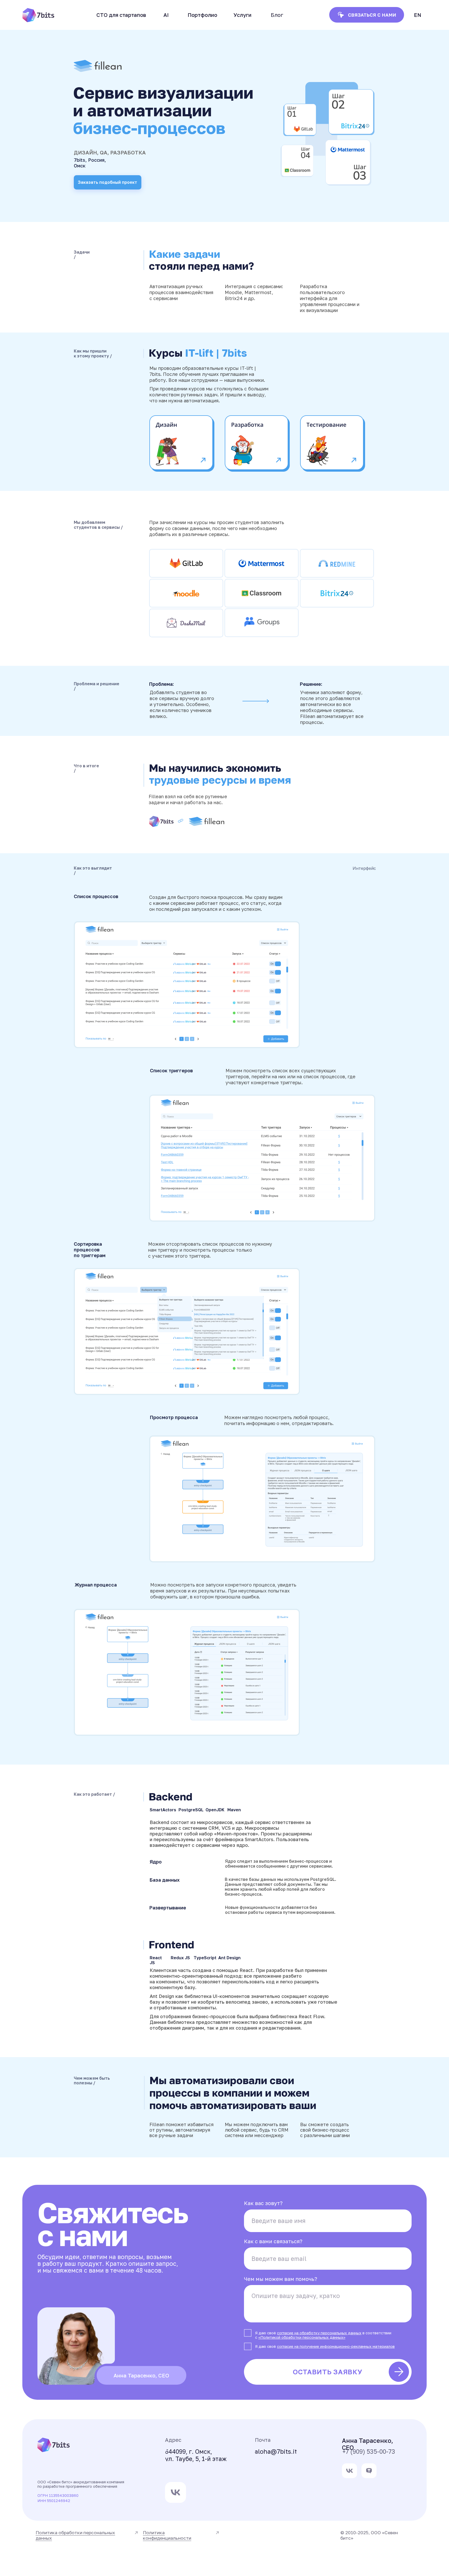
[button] (166, 15)
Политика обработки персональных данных (75, 2535)
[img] (349, 2471)
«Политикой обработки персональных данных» (302, 2337)
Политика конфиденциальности (167, 2535)
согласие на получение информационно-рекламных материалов (336, 2346)
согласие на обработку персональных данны (318, 2333)
